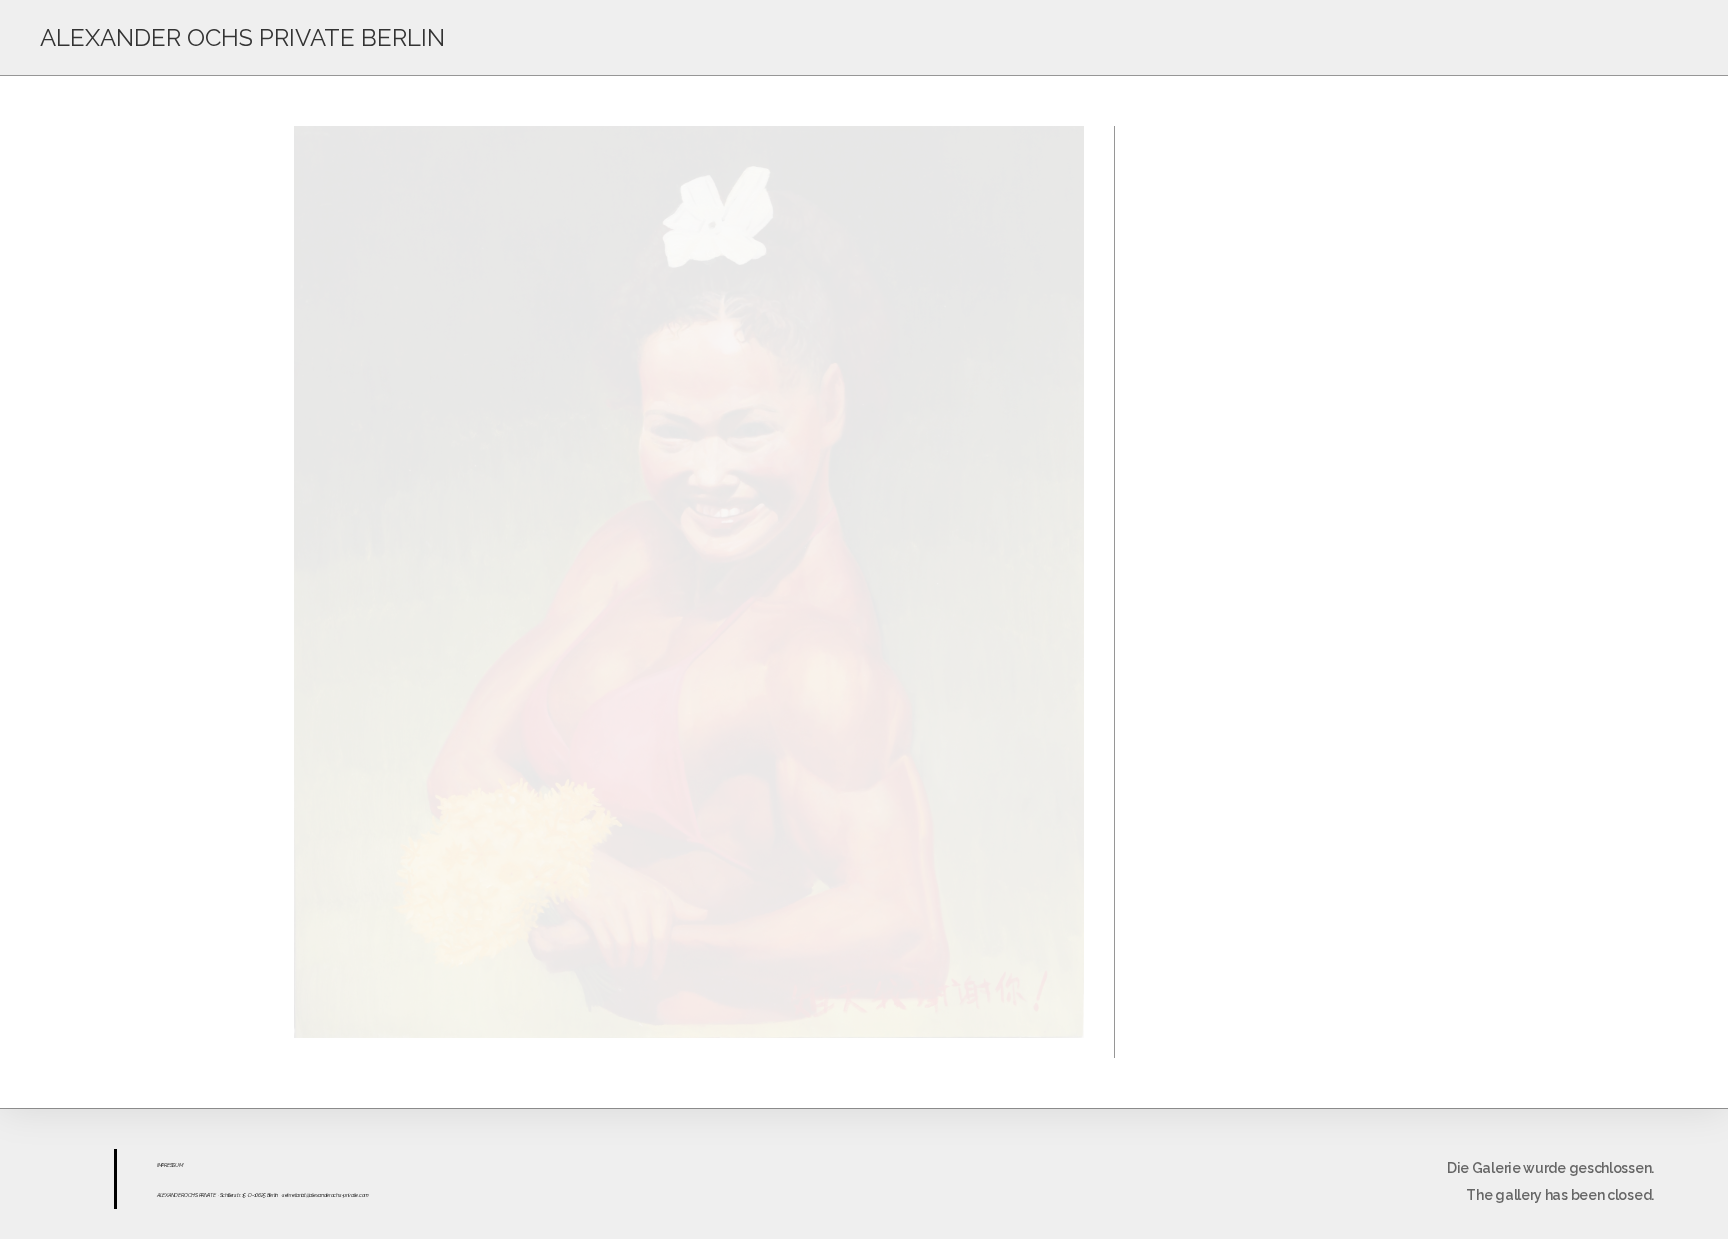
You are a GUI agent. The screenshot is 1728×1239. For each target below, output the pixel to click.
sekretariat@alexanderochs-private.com (325, 1195)
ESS (171, 1165)
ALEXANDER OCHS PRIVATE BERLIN (242, 37)
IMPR (162, 1165)
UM (178, 1165)
